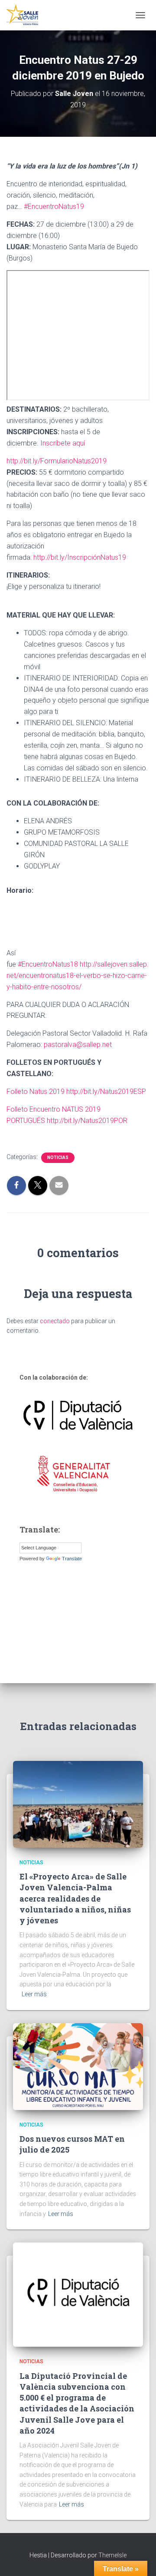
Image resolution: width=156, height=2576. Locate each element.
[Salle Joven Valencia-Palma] (26, 15)
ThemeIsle (112, 2555)
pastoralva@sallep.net (78, 1045)
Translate (72, 1559)
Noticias (58, 1158)
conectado (55, 1321)
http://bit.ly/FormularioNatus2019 (57, 461)
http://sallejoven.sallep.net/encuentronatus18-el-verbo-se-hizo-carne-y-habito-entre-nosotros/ (78, 976)
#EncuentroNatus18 (48, 964)
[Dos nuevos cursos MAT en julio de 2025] (78, 2066)
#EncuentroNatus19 (54, 206)
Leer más (34, 1994)
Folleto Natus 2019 (36, 1091)
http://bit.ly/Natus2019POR (87, 1121)
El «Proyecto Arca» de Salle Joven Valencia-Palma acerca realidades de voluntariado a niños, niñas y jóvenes (75, 1898)
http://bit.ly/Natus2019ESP (106, 1091)
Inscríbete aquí (62, 443)
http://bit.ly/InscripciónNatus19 (80, 557)
